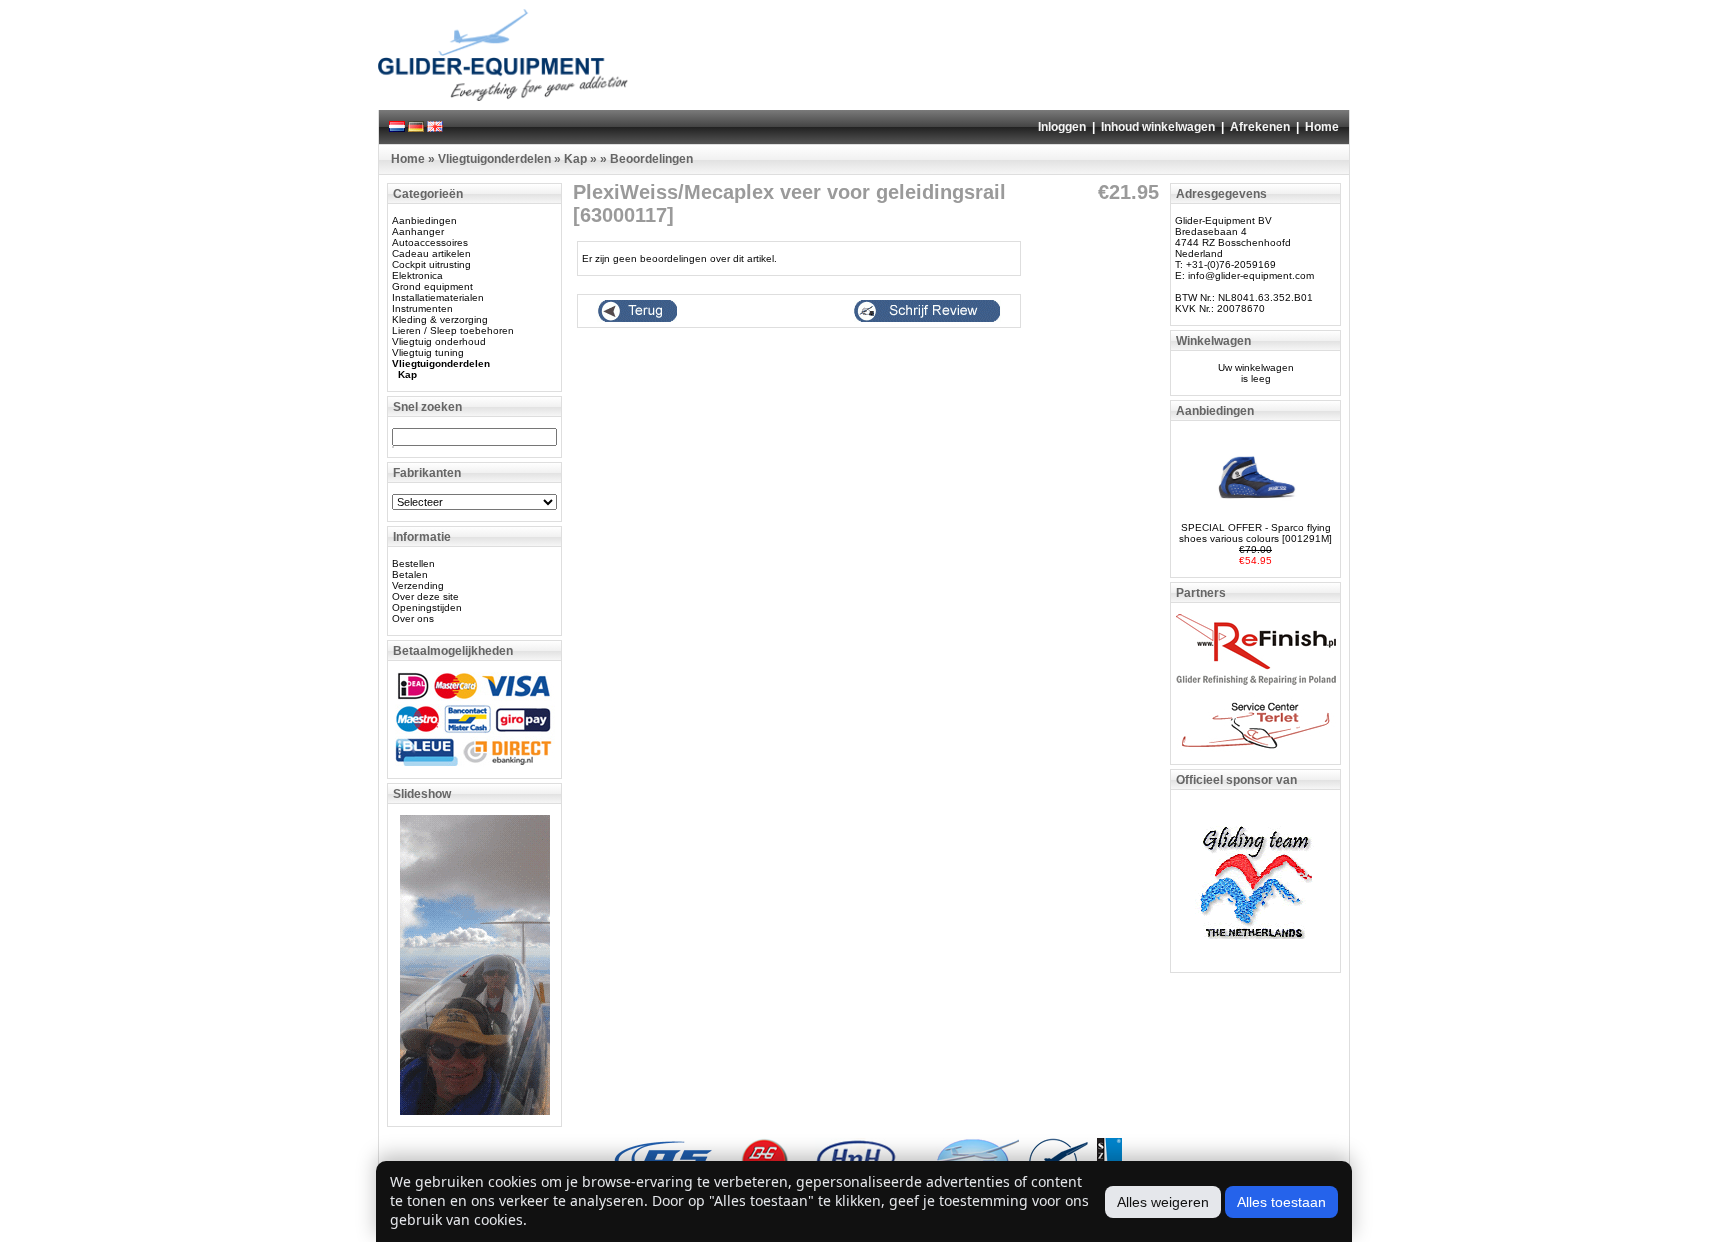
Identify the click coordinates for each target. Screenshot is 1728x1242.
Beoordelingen (651, 159)
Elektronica (417, 275)
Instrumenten (422, 308)
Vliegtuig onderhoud (439, 341)
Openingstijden (427, 607)
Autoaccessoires (430, 242)
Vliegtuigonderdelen (494, 159)
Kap (575, 159)
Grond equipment (432, 286)
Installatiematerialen (438, 297)
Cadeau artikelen (431, 253)
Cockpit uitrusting (431, 264)
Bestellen (413, 563)
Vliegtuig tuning (428, 352)
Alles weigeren (1163, 1202)
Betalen (410, 574)
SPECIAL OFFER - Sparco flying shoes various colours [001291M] (1255, 533)
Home (1322, 127)
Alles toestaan (1281, 1202)
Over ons (413, 618)
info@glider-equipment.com (1251, 275)
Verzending (418, 585)
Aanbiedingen (424, 220)
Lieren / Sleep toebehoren (453, 330)
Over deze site (425, 596)
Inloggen (1062, 127)
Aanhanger (418, 231)
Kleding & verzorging (440, 319)
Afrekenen (1260, 127)
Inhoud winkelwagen (1158, 127)
